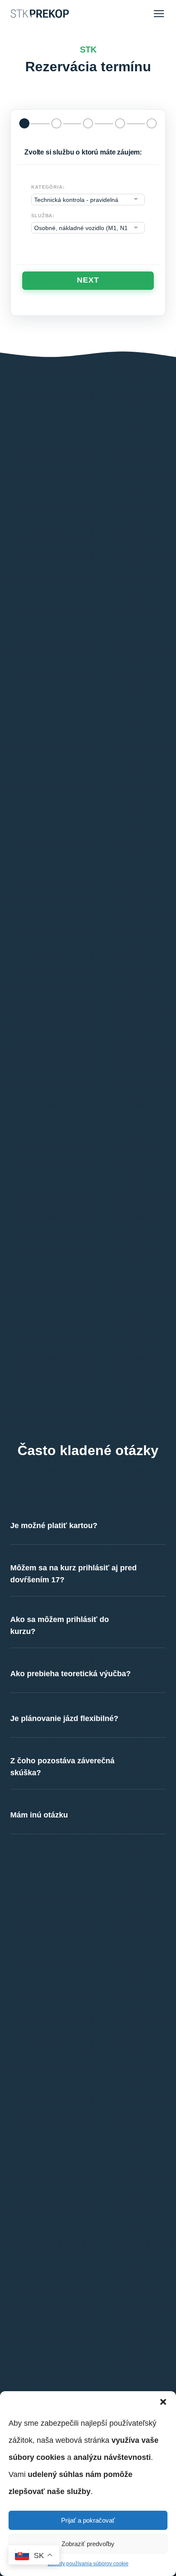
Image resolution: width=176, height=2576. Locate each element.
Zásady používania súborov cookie (88, 2564)
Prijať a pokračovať (88, 2520)
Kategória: (48, 187)
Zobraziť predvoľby (88, 2544)
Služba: (43, 216)
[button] (163, 2402)
